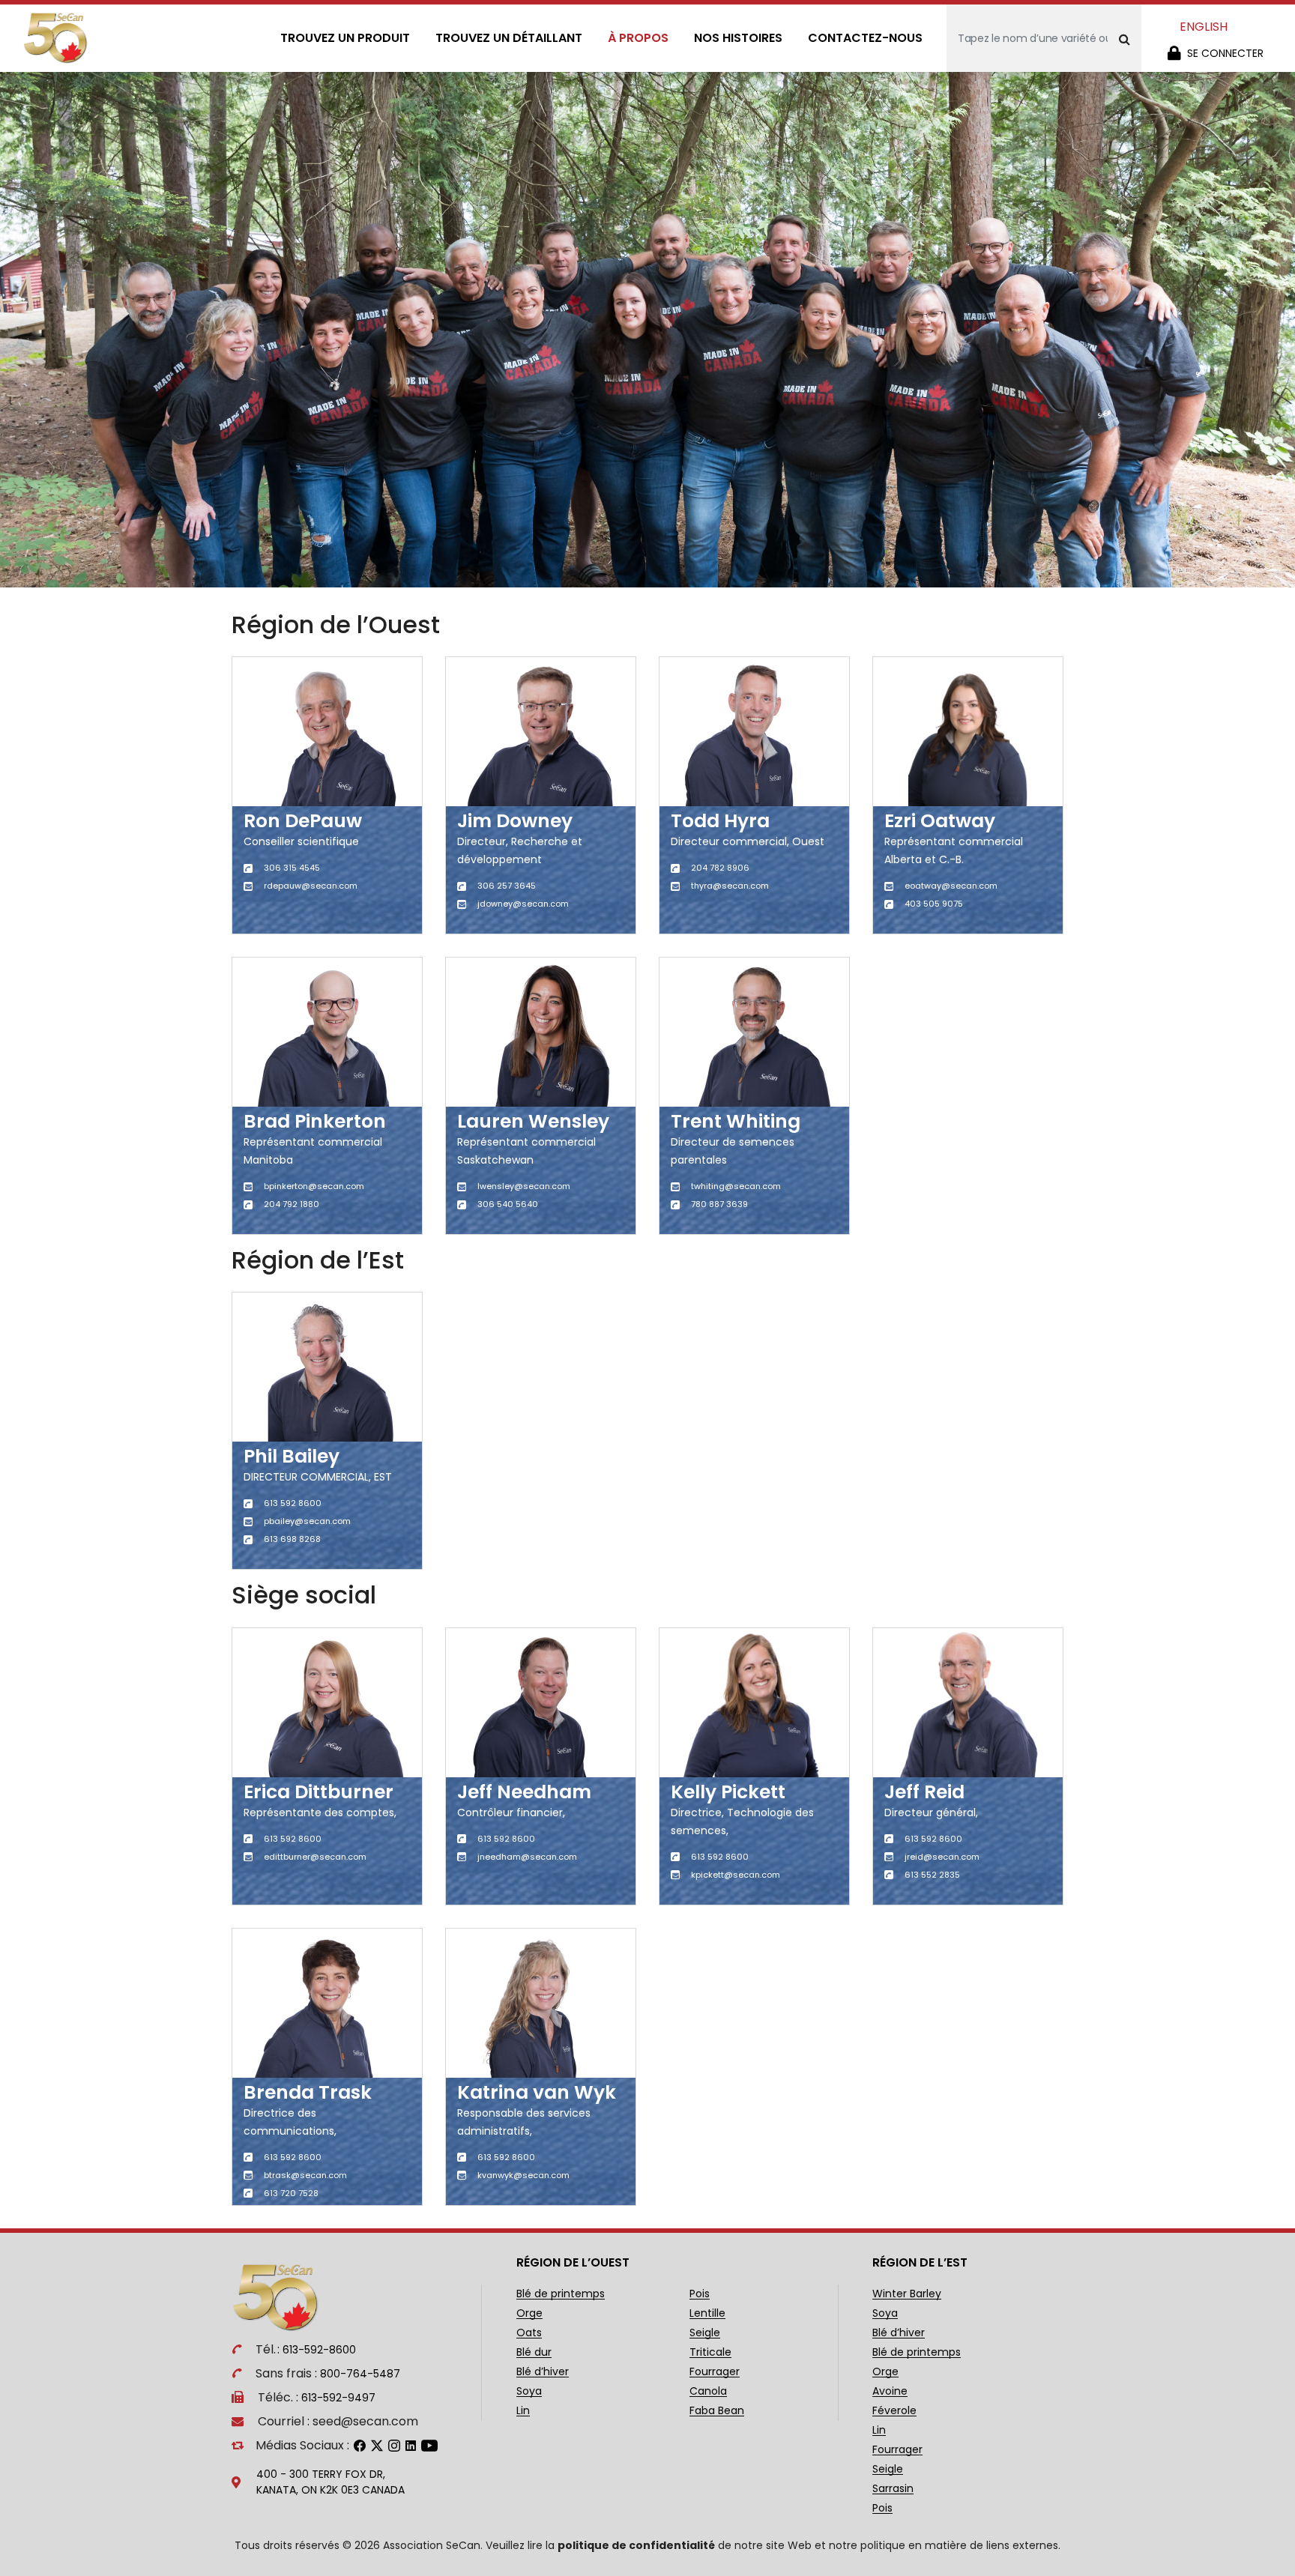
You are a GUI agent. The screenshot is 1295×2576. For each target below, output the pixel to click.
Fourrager (715, 2372)
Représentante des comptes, (320, 1812)
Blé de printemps (561, 2294)
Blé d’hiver (543, 2372)
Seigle (705, 2333)
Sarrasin (893, 2489)
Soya (529, 2391)
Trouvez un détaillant (509, 38)
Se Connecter (1225, 53)
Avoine (890, 2391)
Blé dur (534, 2352)
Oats (529, 2333)
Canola (708, 2391)
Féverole (894, 2411)
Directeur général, (931, 1812)
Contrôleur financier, (511, 1812)
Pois (700, 2294)
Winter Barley (907, 2294)
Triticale (710, 2352)
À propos (638, 38)
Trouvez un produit (345, 38)
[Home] (283, 2297)
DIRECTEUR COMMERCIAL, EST (318, 1477)
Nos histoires (738, 38)
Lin (523, 2411)
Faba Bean (717, 2411)
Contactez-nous (865, 38)
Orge (529, 2313)
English (1204, 27)
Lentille (707, 2313)
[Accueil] (56, 38)
